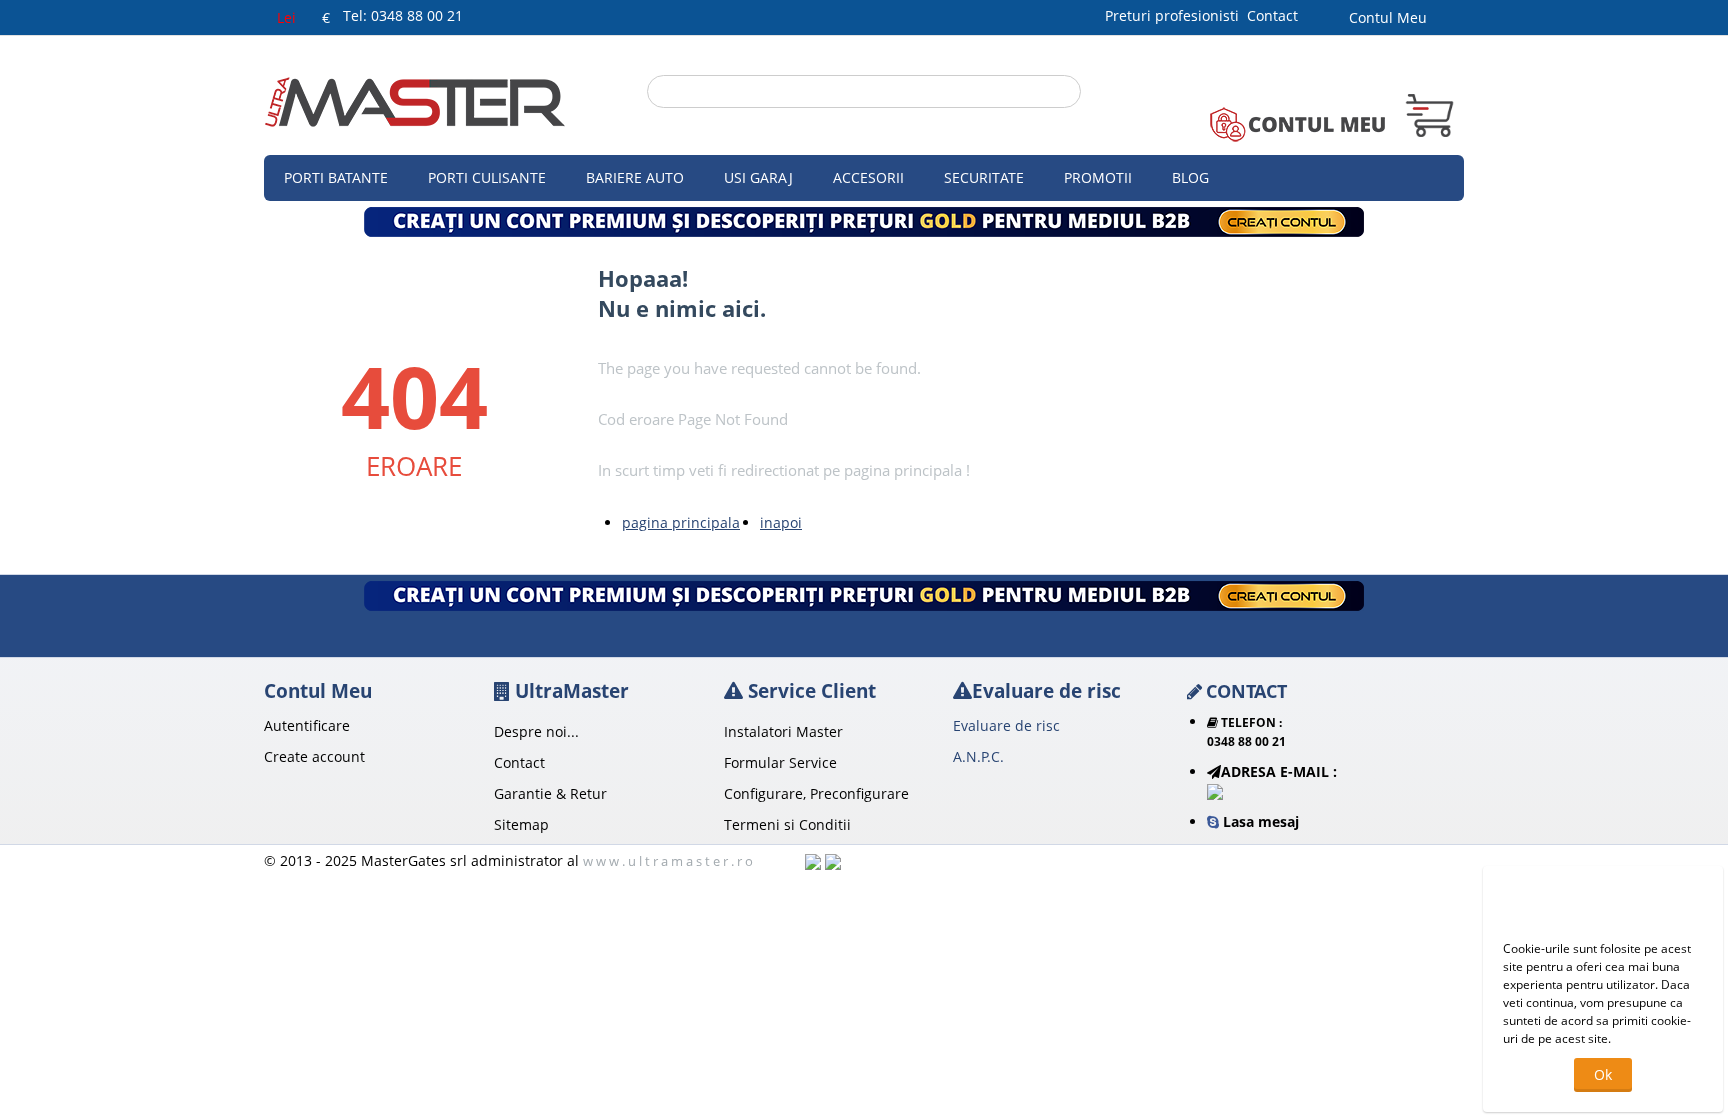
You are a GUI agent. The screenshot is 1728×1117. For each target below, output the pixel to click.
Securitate (984, 177)
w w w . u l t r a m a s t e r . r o (668, 861)
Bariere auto (635, 177)
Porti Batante (336, 177)
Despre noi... (536, 731)
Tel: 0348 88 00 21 (403, 15)
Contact (1272, 15)
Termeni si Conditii (787, 824)
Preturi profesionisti (1176, 15)
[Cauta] (1066, 93)
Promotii (1098, 177)
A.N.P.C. (978, 756)
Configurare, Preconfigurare (816, 793)
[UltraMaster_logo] (415, 100)
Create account (314, 756)
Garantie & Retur (550, 793)
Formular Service (780, 762)
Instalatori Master (783, 731)
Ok (1603, 1074)
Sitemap (521, 824)
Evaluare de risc (1006, 725)
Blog (1190, 177)
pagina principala (681, 522)
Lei (286, 17)
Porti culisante (487, 177)
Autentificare (307, 725)
